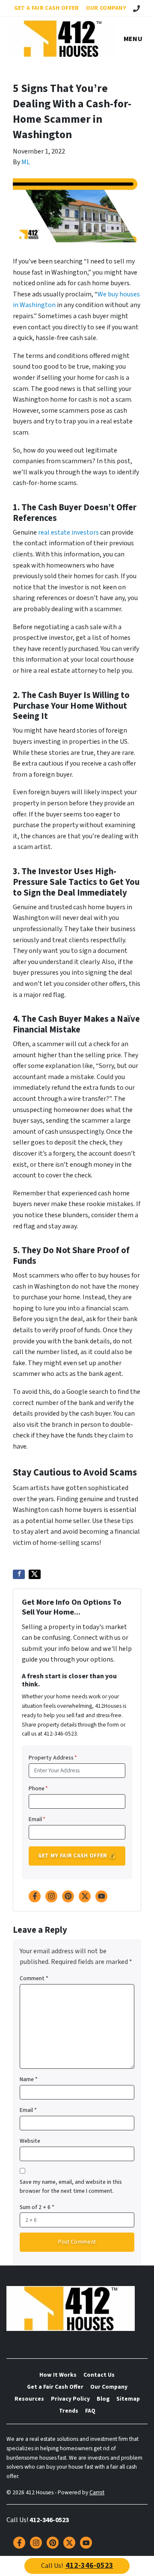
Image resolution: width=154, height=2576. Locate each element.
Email (37, 1819)
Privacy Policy (70, 2399)
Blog (103, 2399)
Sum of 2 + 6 (37, 2207)
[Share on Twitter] (35, 1574)
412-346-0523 (49, 2520)
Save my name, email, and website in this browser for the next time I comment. (71, 2187)
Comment (34, 1978)
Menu (133, 39)
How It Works (58, 2375)
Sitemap (128, 2399)
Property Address (53, 1758)
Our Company (106, 8)
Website (30, 2141)
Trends (69, 2411)
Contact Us (99, 2375)
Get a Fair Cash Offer (47, 8)
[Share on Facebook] (19, 1574)
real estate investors (68, 532)
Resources (29, 2399)
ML (26, 162)
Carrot (97, 2492)
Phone (38, 1788)
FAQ (90, 2411)
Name (29, 2079)
